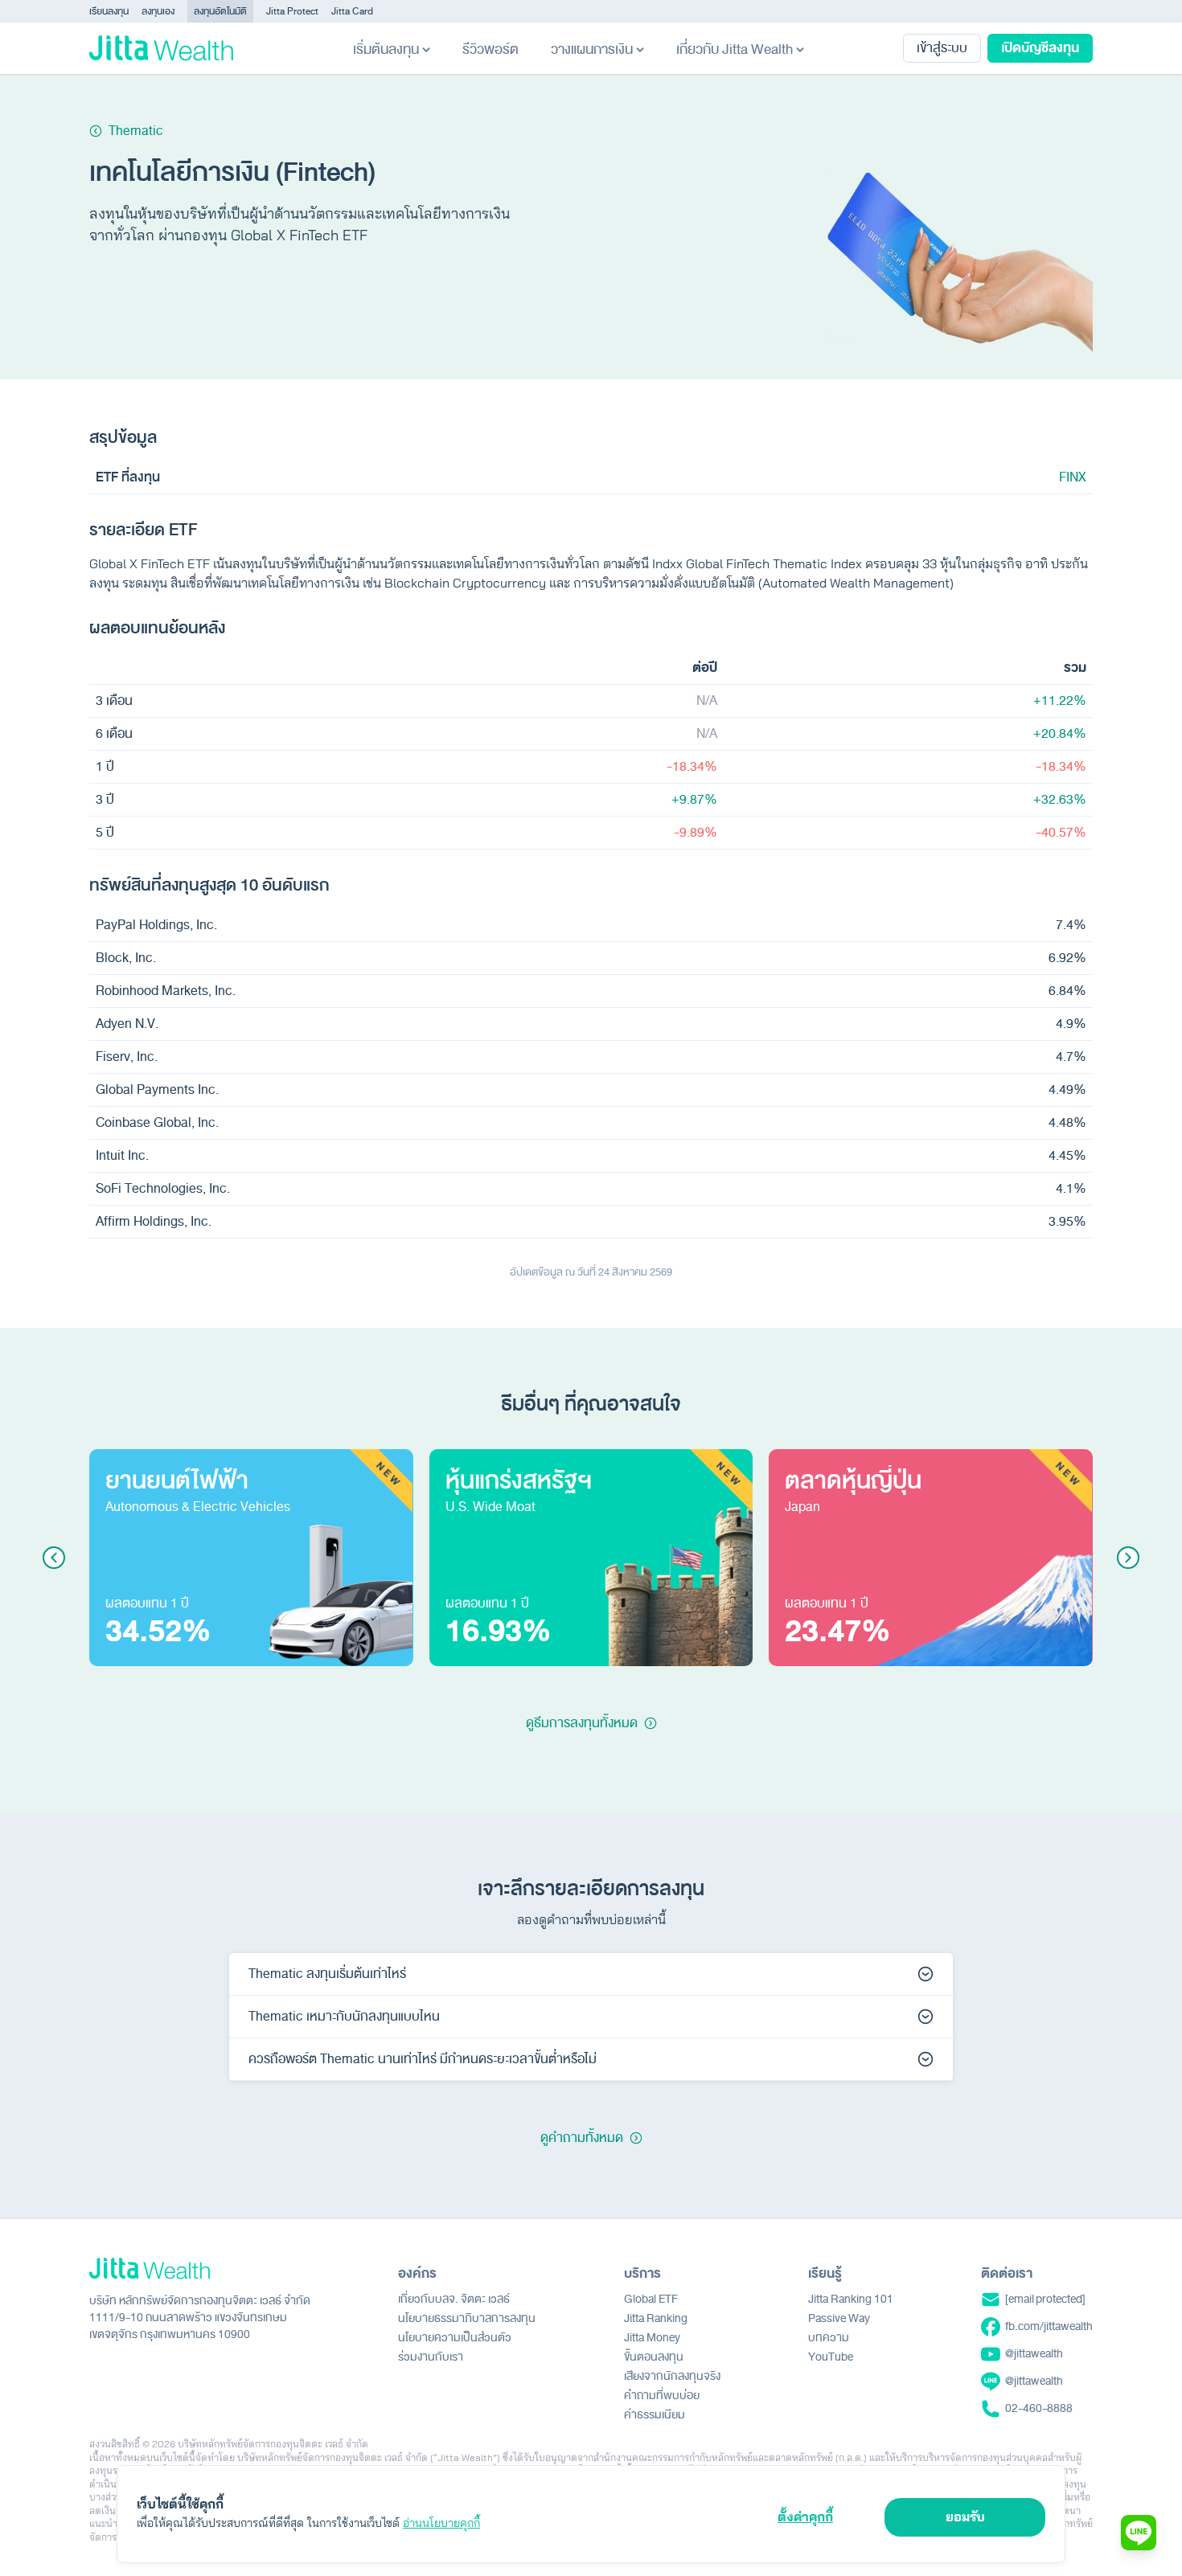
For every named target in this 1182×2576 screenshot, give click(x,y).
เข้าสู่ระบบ (942, 48)
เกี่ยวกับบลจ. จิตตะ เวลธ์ (454, 2299)
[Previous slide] (54, 1558)
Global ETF (651, 2299)
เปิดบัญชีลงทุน (1040, 48)
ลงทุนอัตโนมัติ (220, 11)
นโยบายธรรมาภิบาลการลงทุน (467, 2318)
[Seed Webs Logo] (200, 2269)
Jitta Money (652, 2338)
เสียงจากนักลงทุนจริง (672, 2376)
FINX (1073, 477)
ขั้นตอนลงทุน (654, 2357)
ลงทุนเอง (158, 11)
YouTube (831, 2357)
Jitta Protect (292, 11)
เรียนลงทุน (109, 11)
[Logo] (161, 48)
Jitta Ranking (656, 2318)
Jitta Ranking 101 (851, 2299)
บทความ (829, 2338)
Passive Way (839, 2318)
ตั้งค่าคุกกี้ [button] (805, 2517)
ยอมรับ (965, 2517)
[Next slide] (1128, 1558)
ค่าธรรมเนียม (655, 2415)
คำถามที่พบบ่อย (662, 2396)
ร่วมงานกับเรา (431, 2357)
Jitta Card (352, 11)
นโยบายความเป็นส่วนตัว (455, 2338)
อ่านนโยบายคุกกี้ (441, 2523)
